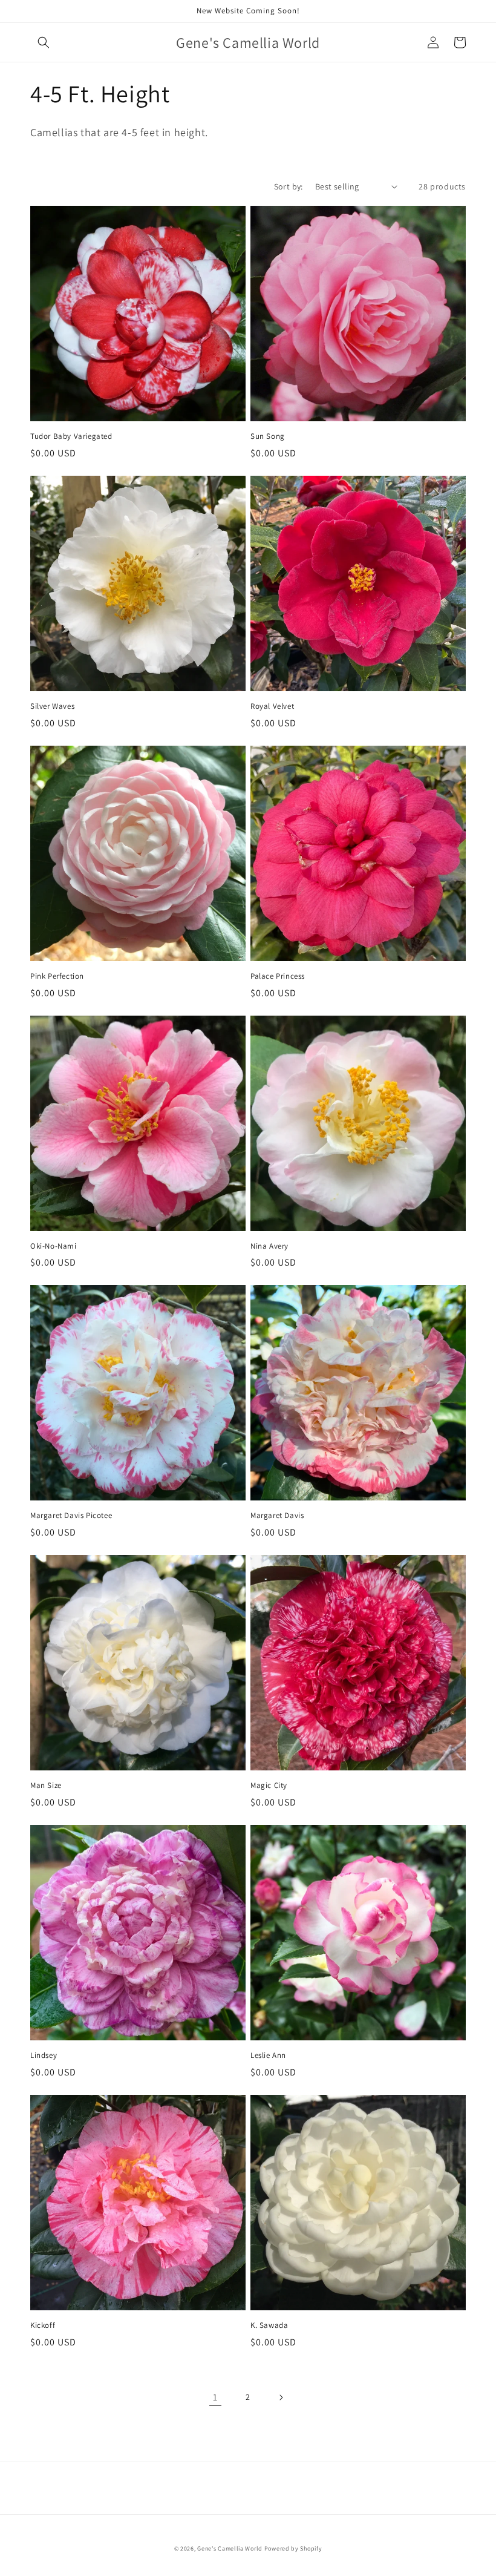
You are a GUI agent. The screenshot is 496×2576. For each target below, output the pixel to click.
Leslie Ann (268, 2055)
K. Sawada (269, 2325)
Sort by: (289, 186)
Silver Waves (52, 706)
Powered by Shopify (293, 2548)
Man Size (46, 1786)
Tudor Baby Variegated (71, 436)
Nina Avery (269, 1246)
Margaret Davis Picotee (71, 1516)
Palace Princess (278, 976)
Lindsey (44, 2055)
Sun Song (268, 436)
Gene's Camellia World (230, 2548)
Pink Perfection (57, 976)
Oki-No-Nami (54, 1246)
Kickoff (43, 2325)
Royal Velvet (272, 706)
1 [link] (215, 2397)
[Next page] (281, 2397)
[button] (44, 42)
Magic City (269, 1786)
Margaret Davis (277, 1516)
